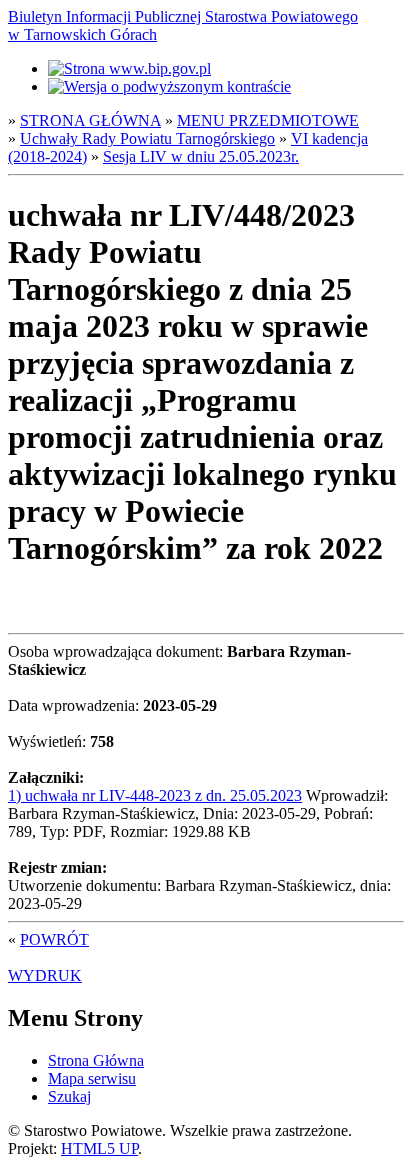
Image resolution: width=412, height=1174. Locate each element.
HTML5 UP (99, 1148)
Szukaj (69, 1096)
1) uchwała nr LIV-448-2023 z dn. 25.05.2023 (155, 795)
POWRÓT (54, 939)
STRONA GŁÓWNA (90, 120)
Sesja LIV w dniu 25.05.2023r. (201, 156)
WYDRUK (45, 975)
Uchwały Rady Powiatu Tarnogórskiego (147, 138)
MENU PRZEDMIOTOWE (268, 120)
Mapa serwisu (92, 1078)
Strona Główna (96, 1060)
